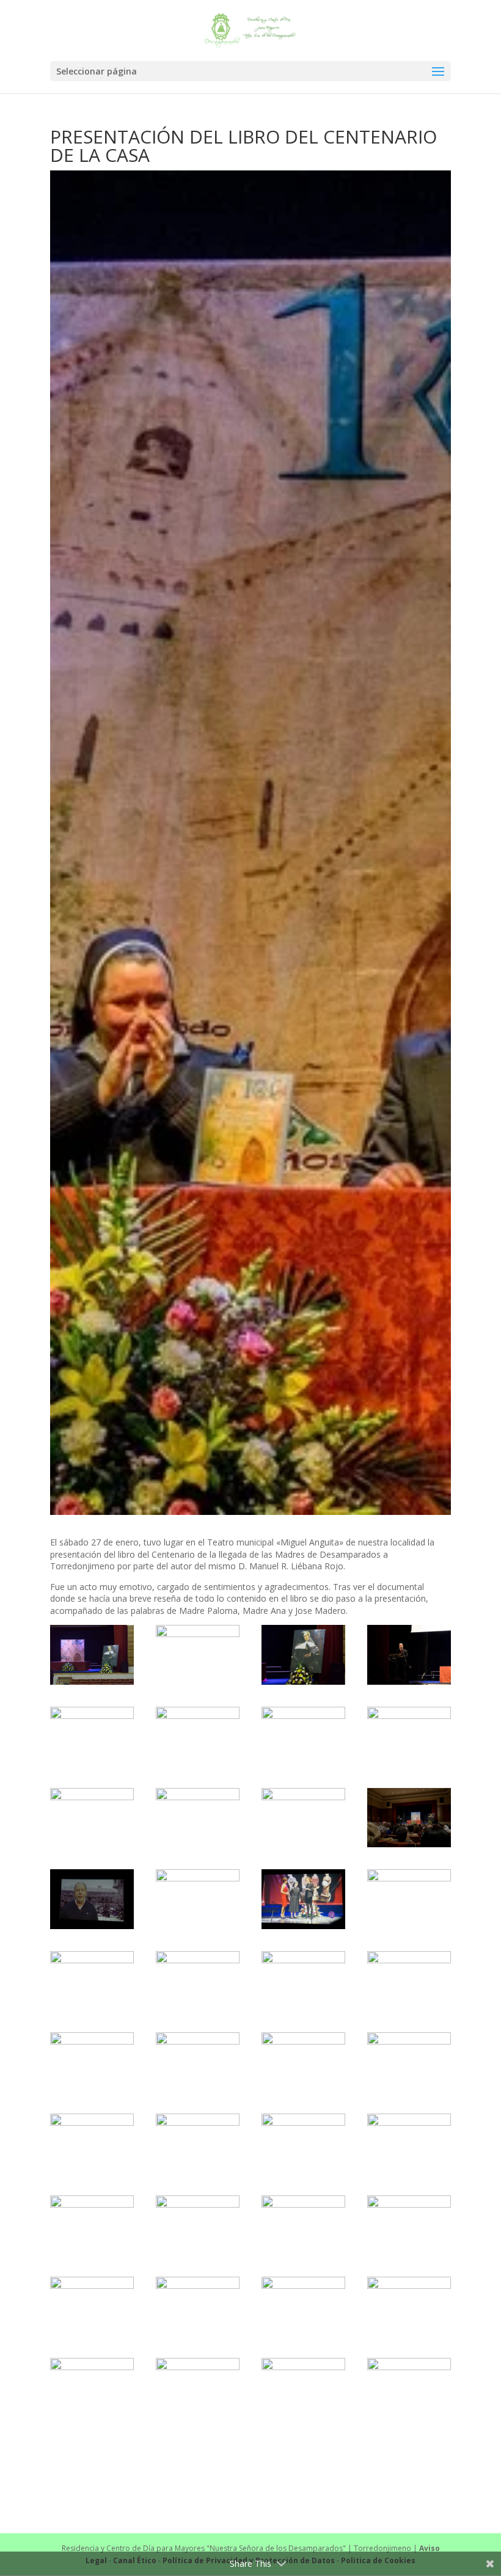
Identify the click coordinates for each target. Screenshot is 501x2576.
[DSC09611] (303, 1655)
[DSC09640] (198, 2225)
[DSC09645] (303, 2306)
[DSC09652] (92, 2388)
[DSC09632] (303, 2062)
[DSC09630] (92, 2062)
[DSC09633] (409, 2062)
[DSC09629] (409, 1981)
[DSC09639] (92, 2225)
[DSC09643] (92, 2306)
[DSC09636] (303, 2143)
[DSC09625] (92, 1981)
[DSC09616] (409, 1736)
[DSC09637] (409, 2143)
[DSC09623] (303, 1899)
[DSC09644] (198, 2306)
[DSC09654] (198, 2388)
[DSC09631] (198, 2062)
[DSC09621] (92, 1899)
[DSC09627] (198, 1981)
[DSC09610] (198, 1655)
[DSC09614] (198, 1736)
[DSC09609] (92, 1655)
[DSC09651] (409, 2306)
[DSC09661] (409, 2388)
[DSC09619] (303, 1818)
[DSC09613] (92, 1736)
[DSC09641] (303, 2225)
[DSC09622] (198, 1899)
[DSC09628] (303, 1981)
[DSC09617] (92, 1818)
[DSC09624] (409, 1899)
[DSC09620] (409, 1818)
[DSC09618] (198, 1818)
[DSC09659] (303, 2388)
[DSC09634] (92, 2143)
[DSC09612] (409, 1655)
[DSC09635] (198, 2143)
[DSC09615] (303, 1736)
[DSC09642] (409, 2225)
